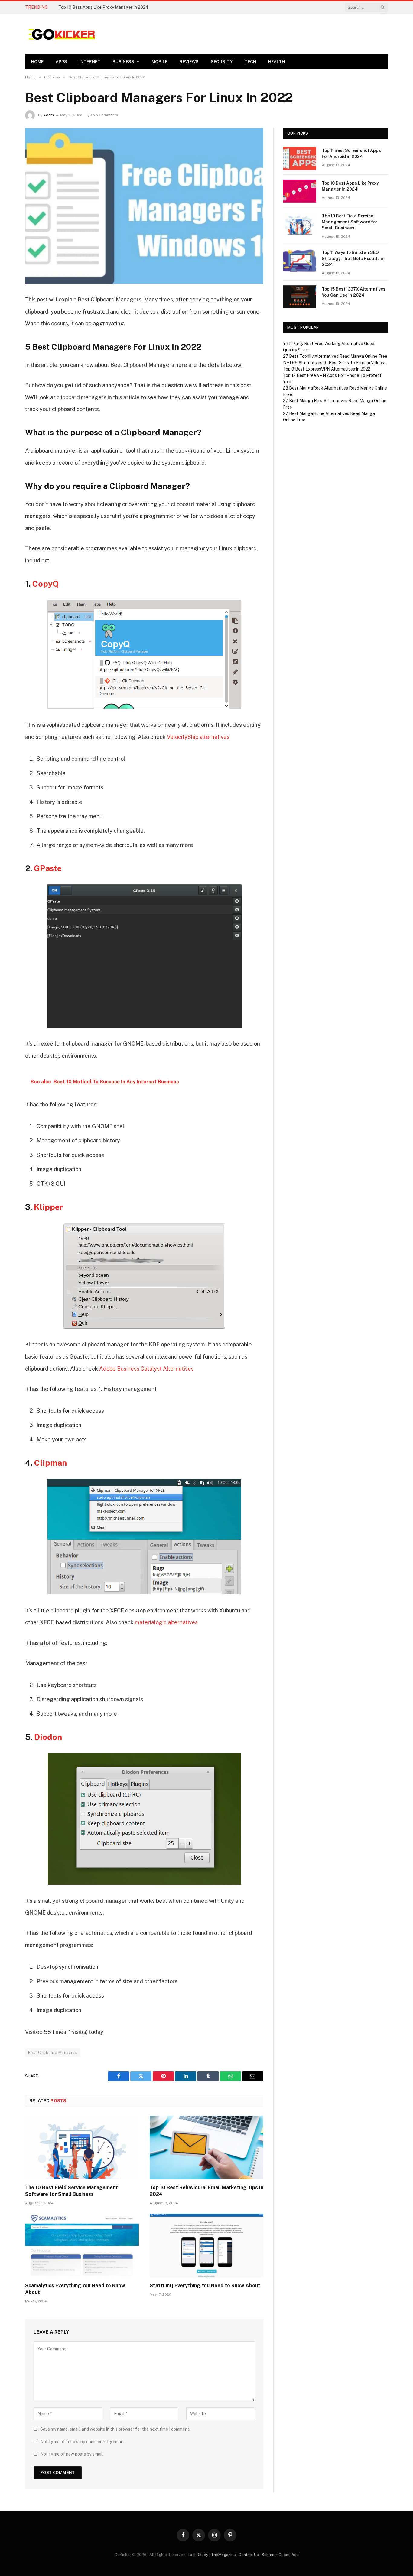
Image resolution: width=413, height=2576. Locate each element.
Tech (250, 62)
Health (276, 62)
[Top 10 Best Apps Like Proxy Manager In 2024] (300, 191)
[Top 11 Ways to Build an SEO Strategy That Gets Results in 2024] (300, 260)
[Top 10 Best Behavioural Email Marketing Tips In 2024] (207, 2148)
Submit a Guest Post (280, 2555)
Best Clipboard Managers (53, 2052)
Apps (61, 62)
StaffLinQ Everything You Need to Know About (205, 2286)
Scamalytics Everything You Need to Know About (75, 2289)
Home (37, 62)
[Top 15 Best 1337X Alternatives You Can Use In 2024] (300, 297)
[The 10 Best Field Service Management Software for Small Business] (82, 2148)
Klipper (49, 1207)
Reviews (189, 62)
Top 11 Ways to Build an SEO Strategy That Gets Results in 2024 (353, 259)
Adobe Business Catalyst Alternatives (146, 1369)
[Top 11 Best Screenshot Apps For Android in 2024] (300, 158)
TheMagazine (223, 2555)
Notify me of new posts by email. (72, 2454)
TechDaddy (198, 2555)
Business (123, 62)
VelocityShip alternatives (198, 737)
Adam (49, 115)
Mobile (159, 62)
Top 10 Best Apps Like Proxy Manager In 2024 (103, 7)
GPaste (48, 868)
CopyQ (46, 584)
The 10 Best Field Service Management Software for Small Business (72, 2191)
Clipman (50, 1463)
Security (222, 62)
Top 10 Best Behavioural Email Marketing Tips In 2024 (207, 2191)
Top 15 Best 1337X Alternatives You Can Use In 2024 (354, 292)
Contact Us (249, 2555)
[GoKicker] (61, 34)
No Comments (106, 115)
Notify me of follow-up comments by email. (82, 2442)
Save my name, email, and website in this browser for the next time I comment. (115, 2429)
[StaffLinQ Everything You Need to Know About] (207, 2246)
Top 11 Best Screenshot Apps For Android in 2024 (351, 153)
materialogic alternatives (166, 1622)
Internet (90, 62)
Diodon (48, 1737)
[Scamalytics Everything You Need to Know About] (82, 2246)
